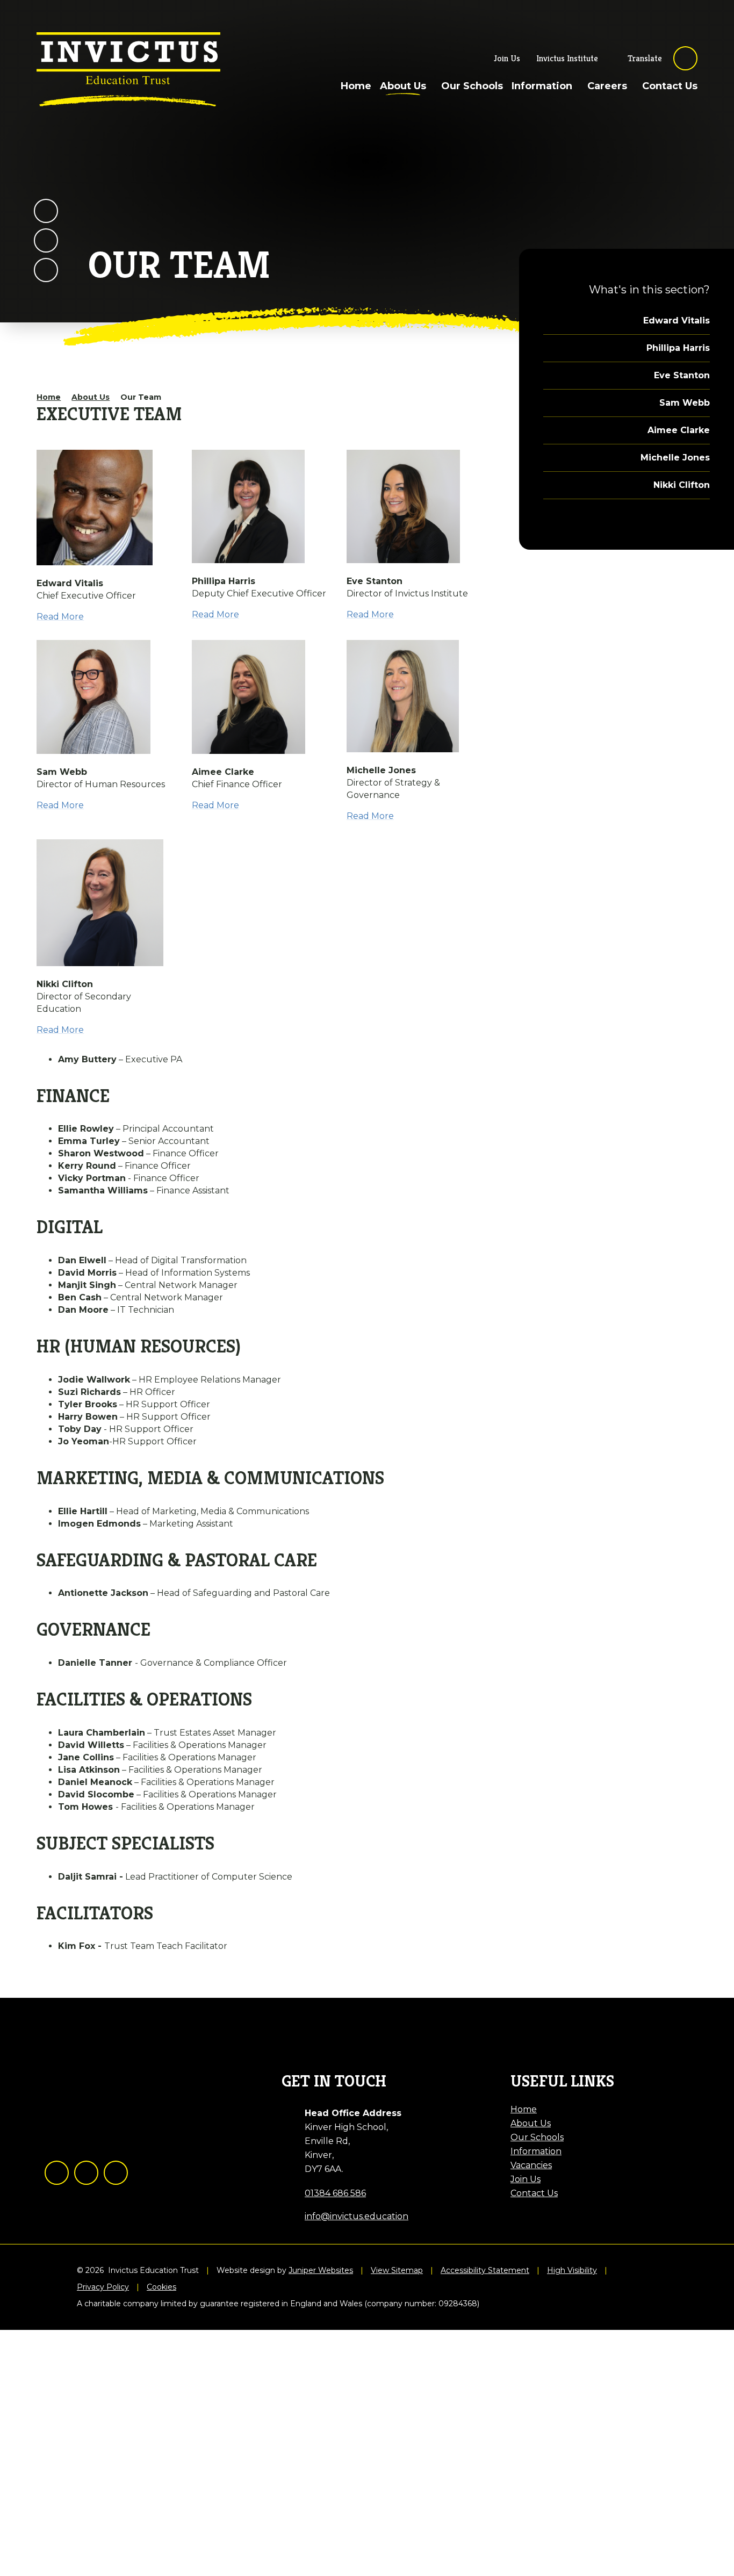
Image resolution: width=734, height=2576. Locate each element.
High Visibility (572, 2271)
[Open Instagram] (86, 2173)
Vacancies (531, 2165)
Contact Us (534, 2193)
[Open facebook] (57, 2173)
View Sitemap (397, 2271)
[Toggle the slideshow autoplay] (46, 270)
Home (49, 397)
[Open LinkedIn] (116, 2173)
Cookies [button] (161, 2287)
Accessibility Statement (485, 2271)
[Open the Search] (685, 58)
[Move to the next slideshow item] (46, 240)
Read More (60, 617)
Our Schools (537, 2137)
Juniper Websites (321, 2271)
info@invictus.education (357, 2216)
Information (536, 2151)
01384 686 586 (335, 2193)
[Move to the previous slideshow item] (46, 211)
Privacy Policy (103, 2287)
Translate (645, 58)
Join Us (526, 2179)
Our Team (141, 397)
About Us (91, 397)
